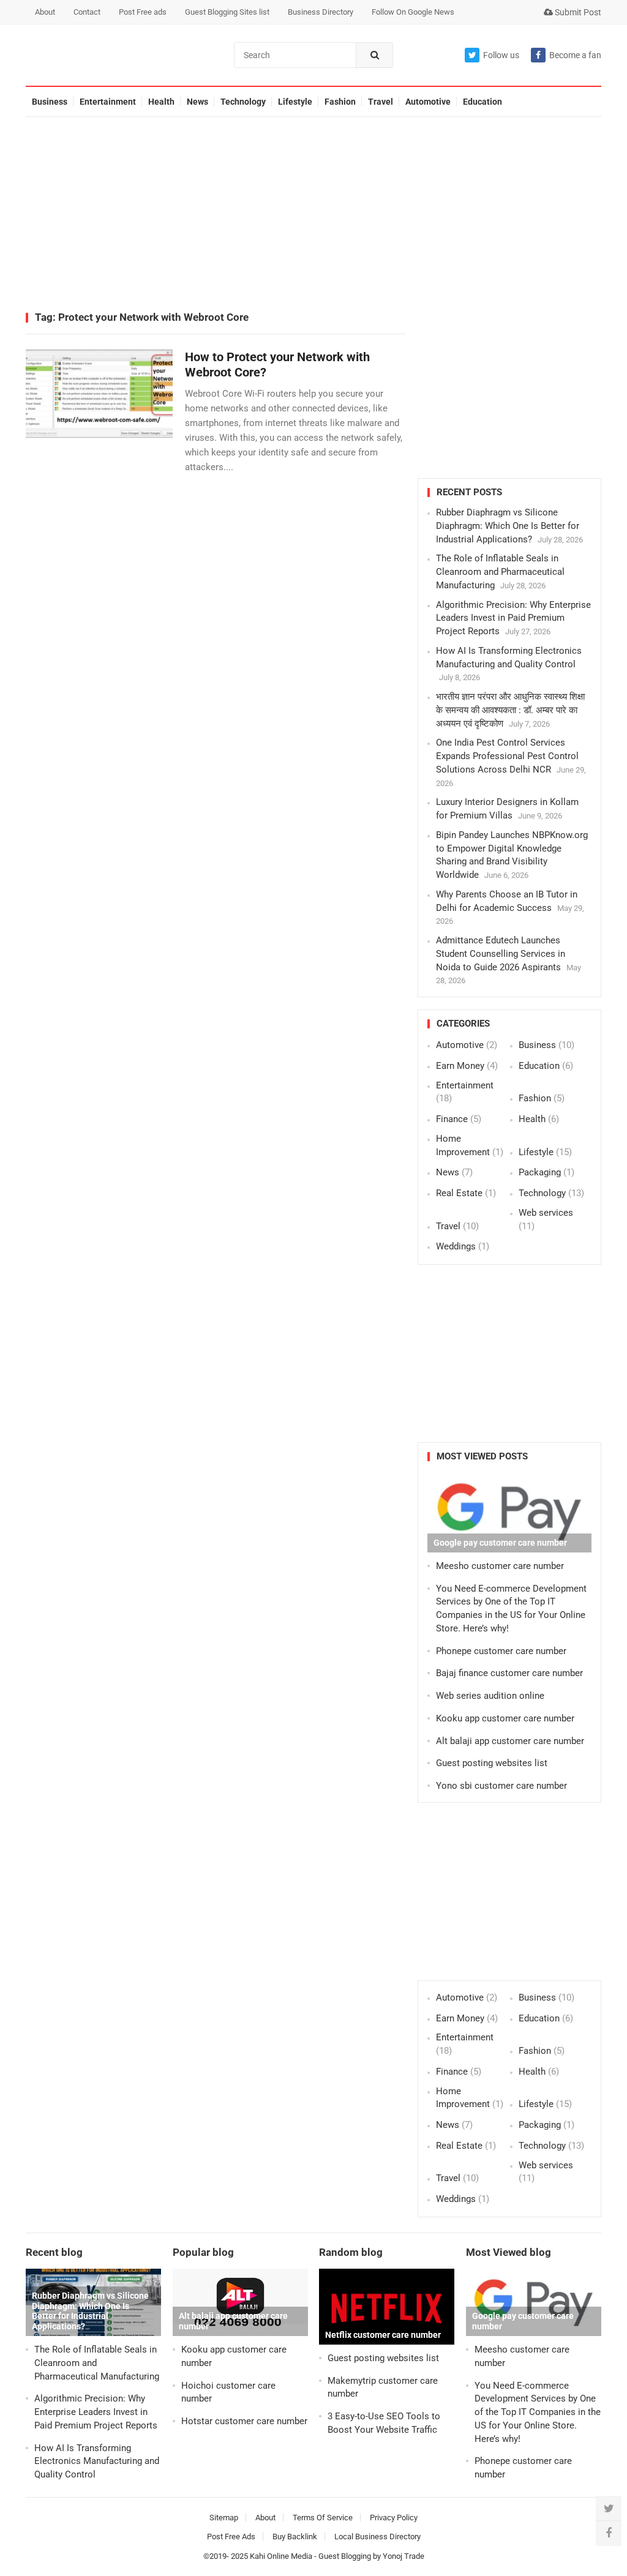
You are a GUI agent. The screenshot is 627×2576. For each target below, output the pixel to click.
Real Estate (459, 1193)
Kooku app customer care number (505, 1718)
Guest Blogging (345, 2556)
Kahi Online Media (281, 2556)
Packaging (540, 1172)
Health (161, 102)
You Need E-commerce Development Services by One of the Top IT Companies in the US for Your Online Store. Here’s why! (538, 2412)
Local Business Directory (377, 2537)
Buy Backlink (295, 2537)
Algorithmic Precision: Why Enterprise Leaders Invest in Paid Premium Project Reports (513, 618)
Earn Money (460, 1066)
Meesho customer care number (500, 1566)
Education (482, 102)
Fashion (340, 102)
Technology (243, 102)
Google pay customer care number (500, 1543)
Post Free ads (143, 12)
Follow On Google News (413, 12)
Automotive (428, 102)
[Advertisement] (313, 215)
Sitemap (224, 2518)
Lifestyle (295, 102)
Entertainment (108, 102)
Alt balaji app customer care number (510, 1741)
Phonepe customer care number (501, 1651)
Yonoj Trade (404, 2556)
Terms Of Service (323, 2518)
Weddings (456, 1246)
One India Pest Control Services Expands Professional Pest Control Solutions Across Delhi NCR (507, 756)
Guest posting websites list (492, 1763)
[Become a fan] (609, 2533)
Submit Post (577, 12)
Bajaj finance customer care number (509, 1673)
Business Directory (321, 12)
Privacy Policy (394, 2518)
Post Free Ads (231, 2537)
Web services (546, 1213)
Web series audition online (490, 1696)
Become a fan (575, 55)
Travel (381, 102)
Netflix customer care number (383, 2335)
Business (50, 102)
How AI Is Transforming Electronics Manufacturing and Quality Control (97, 2462)
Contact (87, 12)
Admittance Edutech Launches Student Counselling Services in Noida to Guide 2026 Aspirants (501, 954)
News (197, 102)
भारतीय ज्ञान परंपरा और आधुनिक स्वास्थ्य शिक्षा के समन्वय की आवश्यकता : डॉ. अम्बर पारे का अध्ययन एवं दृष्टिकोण (510, 710)
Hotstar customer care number (244, 2421)
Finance (452, 1119)
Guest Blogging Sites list (227, 12)
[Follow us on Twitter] (609, 2509)
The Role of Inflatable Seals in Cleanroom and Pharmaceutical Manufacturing (500, 572)
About (45, 12)
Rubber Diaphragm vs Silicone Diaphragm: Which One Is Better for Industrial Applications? (508, 526)
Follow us (501, 55)
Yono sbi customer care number (501, 1786)
